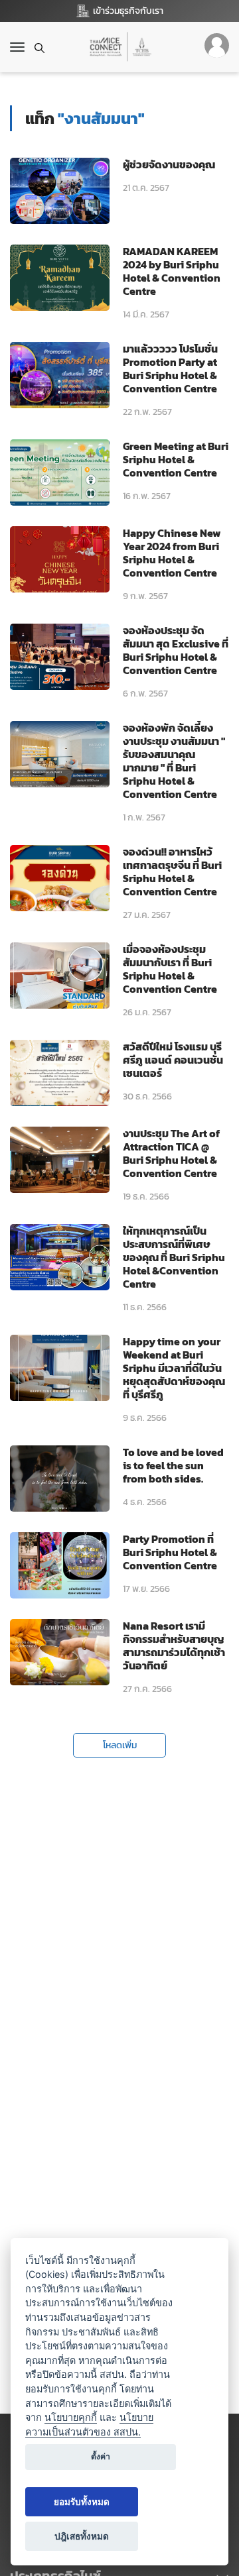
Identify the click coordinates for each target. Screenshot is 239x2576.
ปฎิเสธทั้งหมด (82, 2536)
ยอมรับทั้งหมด (82, 2502)
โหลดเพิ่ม (120, 1745)
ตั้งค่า (101, 2456)
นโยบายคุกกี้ (71, 2417)
